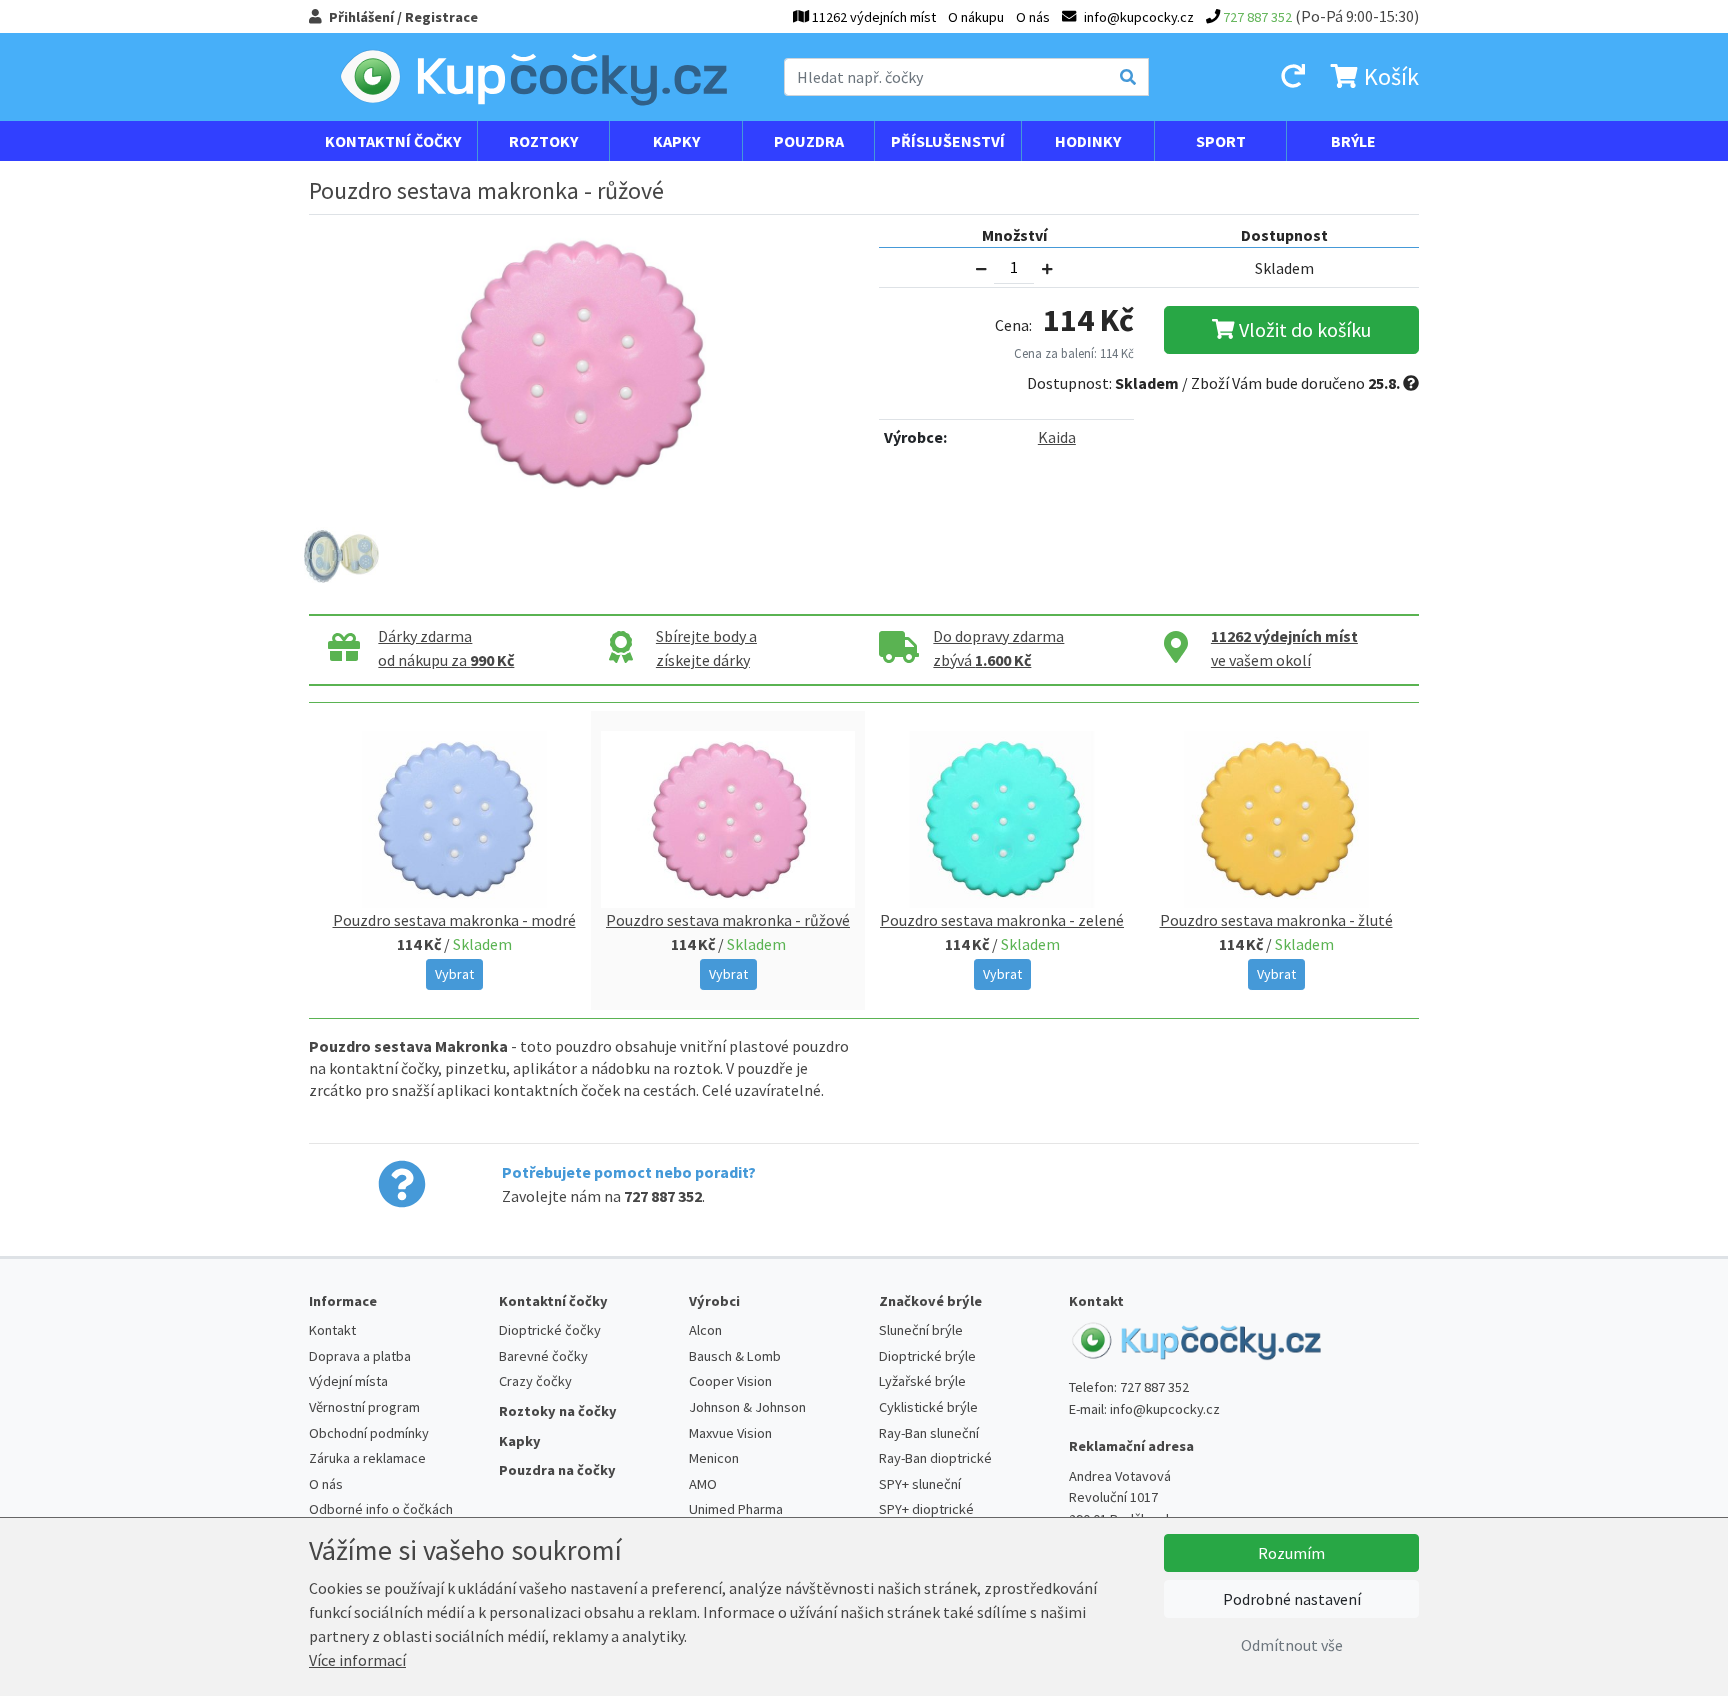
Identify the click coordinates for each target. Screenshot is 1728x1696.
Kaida (1057, 437)
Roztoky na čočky (558, 1411)
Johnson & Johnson (747, 1407)
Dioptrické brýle (927, 1356)
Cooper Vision (730, 1381)
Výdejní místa (348, 1381)
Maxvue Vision (730, 1433)
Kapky (676, 141)
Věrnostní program (364, 1407)
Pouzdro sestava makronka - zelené (1002, 920)
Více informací (357, 1660)
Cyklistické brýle (928, 1407)
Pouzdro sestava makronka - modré (454, 920)
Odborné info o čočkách (381, 1509)
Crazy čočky (535, 1381)
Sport (1221, 141)
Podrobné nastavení (1292, 1599)
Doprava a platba (360, 1356)
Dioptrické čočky (550, 1330)
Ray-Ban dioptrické (935, 1458)
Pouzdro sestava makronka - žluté (1276, 920)
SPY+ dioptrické (926, 1509)
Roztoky (543, 141)
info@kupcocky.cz (1165, 1409)
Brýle (1353, 141)
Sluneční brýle (921, 1330)
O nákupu (976, 17)
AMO (703, 1484)
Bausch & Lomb (735, 1356)
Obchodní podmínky (369, 1433)
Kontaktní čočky (393, 141)
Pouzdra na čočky (557, 1470)
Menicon (714, 1458)
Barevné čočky (543, 1356)
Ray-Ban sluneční (929, 1433)
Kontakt (332, 1330)
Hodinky (1088, 141)
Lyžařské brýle (922, 1381)
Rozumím (1291, 1553)
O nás (1033, 17)
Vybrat (454, 974)
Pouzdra (809, 141)
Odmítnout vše (1292, 1645)
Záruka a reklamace (367, 1458)
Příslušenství (948, 141)
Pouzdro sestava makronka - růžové (728, 920)
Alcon (705, 1330)
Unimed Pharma (736, 1509)
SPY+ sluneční (920, 1484)
